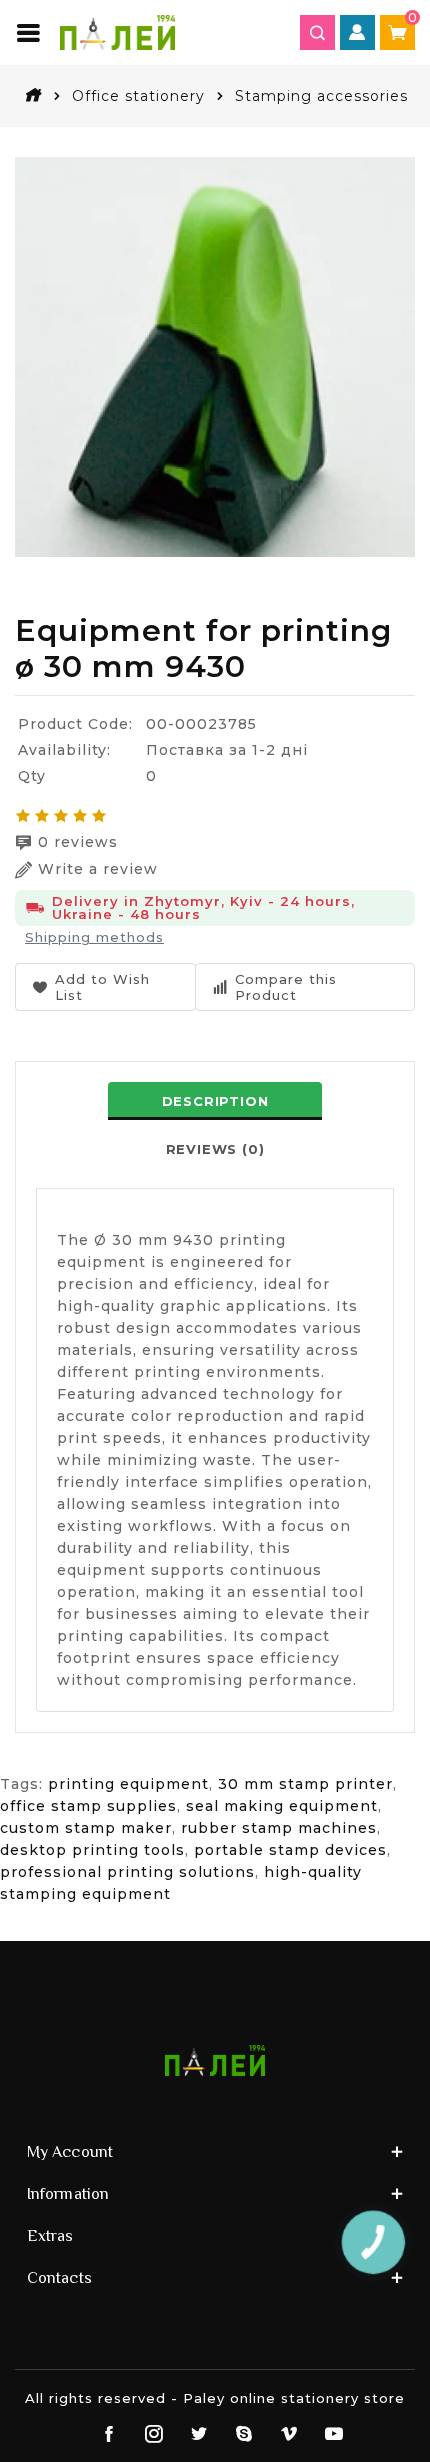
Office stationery (138, 96)
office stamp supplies (88, 1806)
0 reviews (78, 842)
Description (215, 1101)
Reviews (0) (215, 1149)
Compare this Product (286, 987)
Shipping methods (94, 937)
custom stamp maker (86, 1828)
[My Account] (357, 32)
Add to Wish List (102, 987)
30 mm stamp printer (305, 1784)
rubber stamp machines (279, 1828)
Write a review (98, 869)
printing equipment (128, 1784)
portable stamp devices (290, 1850)
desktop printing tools (92, 1850)
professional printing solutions (127, 1872)
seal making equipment (282, 1806)
